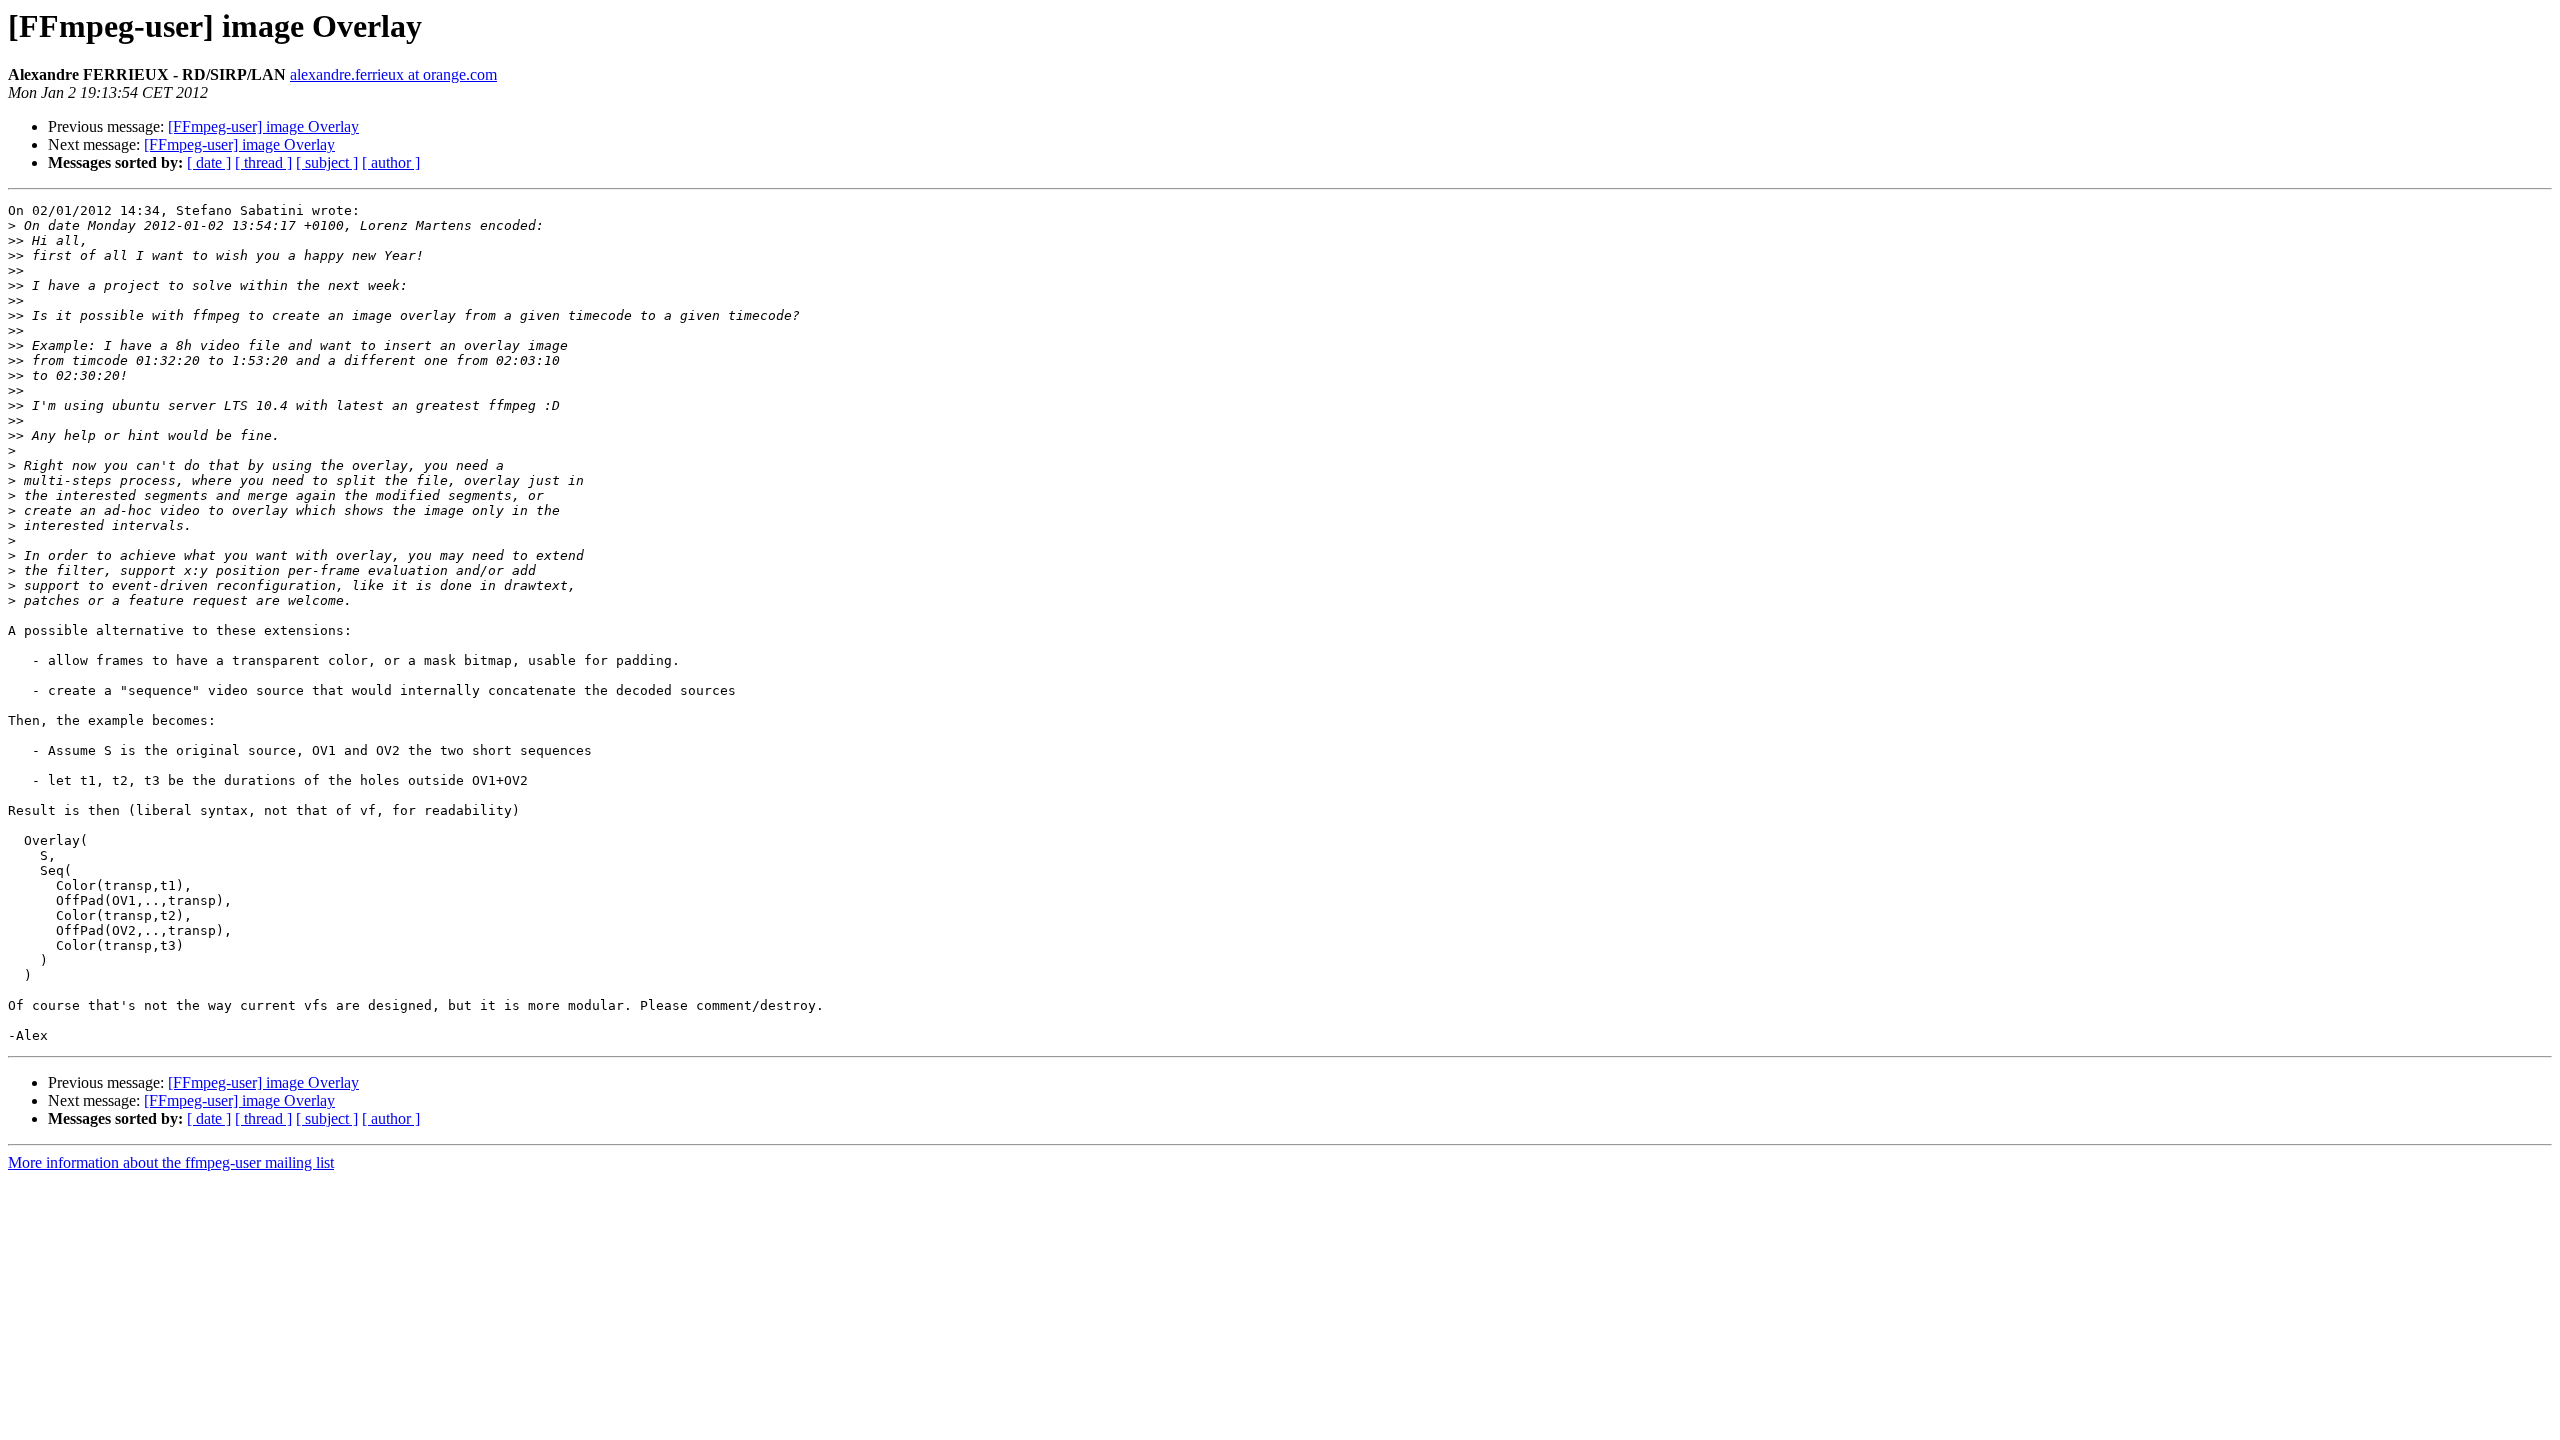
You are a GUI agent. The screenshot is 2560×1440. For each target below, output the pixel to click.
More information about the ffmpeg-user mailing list (171, 1162)
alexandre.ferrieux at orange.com (393, 74)
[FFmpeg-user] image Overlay (263, 126)
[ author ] (391, 162)
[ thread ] (263, 162)
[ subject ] (327, 162)
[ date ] (209, 162)
